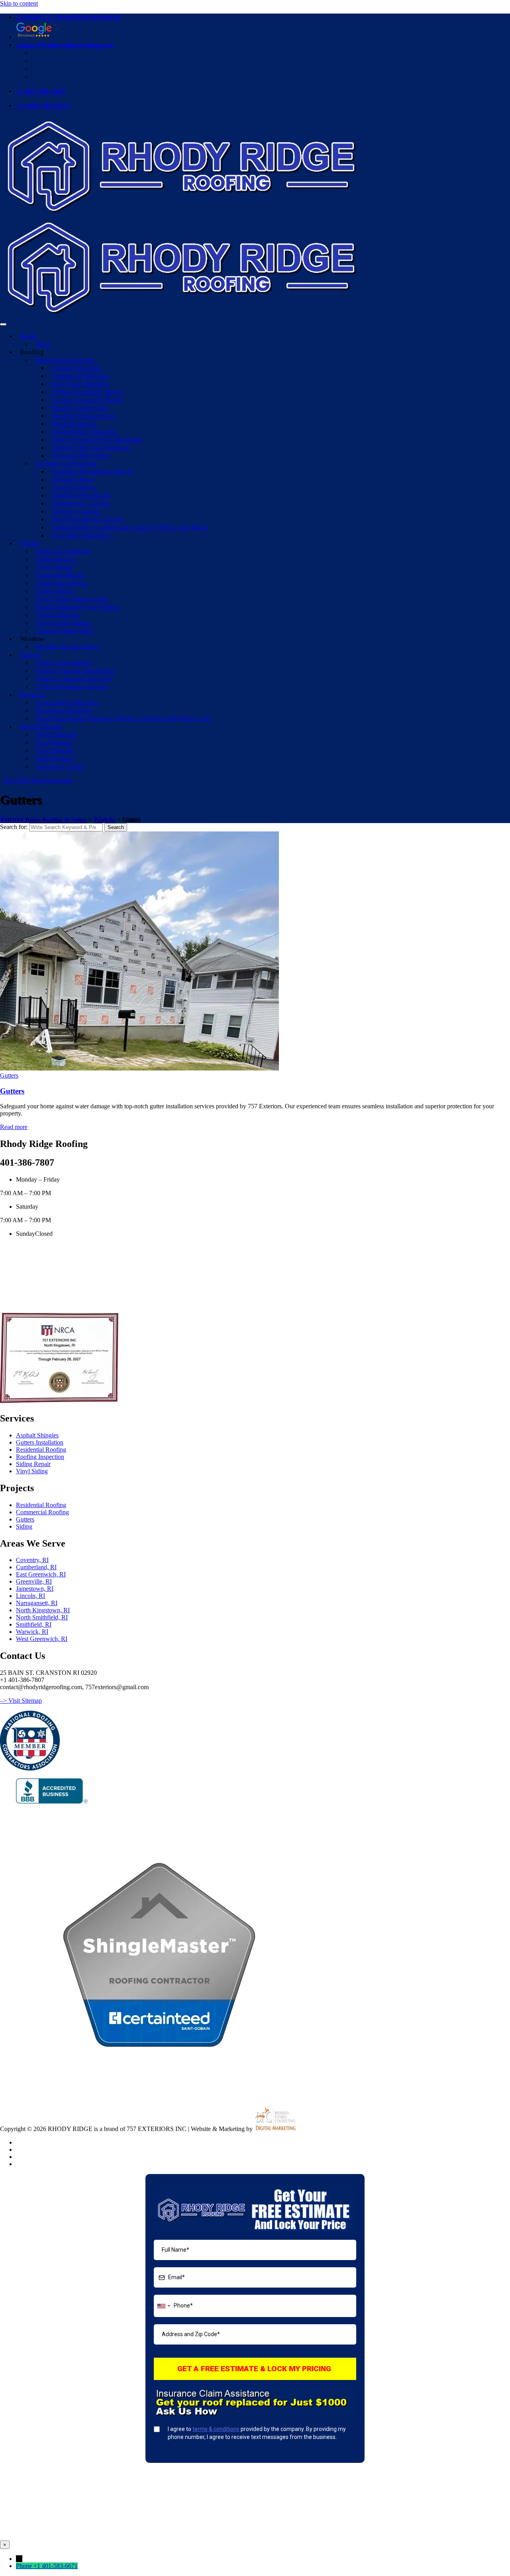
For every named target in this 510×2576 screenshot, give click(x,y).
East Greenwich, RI (41, 1574)
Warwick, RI (32, 1632)
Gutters (31, 655)
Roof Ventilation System (87, 519)
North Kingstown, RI (43, 1610)
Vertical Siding (58, 615)
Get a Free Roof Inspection (38, 780)
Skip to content (19, 3)
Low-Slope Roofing (80, 535)
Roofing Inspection (80, 408)
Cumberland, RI (36, 1567)
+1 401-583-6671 (56, 2566)
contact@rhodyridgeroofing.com (65, 45)
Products (33, 695)
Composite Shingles (81, 376)
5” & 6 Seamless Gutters (72, 687)
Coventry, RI (32, 1560)
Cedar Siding (55, 591)
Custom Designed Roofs (87, 400)
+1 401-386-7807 (41, 91)
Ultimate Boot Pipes (81, 456)
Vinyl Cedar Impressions (72, 599)
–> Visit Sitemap (21, 1701)
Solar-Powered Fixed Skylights (97, 440)
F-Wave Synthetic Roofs (87, 392)
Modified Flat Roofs (81, 495)
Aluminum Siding (62, 583)
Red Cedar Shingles (80, 384)
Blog (43, 344)
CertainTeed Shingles (67, 703)
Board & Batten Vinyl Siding (78, 607)
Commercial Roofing (66, 464)
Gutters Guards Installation (76, 671)
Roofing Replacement (84, 416)
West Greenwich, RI (42, 1639)
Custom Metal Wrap (65, 631)
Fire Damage (54, 742)
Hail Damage (55, 758)
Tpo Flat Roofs (74, 487)
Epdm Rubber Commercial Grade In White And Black (130, 527)
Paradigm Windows (64, 711)
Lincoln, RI (30, 1596)
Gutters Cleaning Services (74, 679)
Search (116, 827)
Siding (29, 543)
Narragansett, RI (37, 1603)
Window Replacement (68, 647)
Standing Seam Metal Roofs (92, 471)
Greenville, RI (34, 1581)
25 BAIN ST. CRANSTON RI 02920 (68, 17)
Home (28, 336)
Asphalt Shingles (77, 368)
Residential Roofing (65, 360)
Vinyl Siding (54, 567)
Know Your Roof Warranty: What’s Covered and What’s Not (124, 718)
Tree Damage (55, 750)
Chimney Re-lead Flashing (91, 448)
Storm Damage (41, 726)
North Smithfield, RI (42, 1617)
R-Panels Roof (73, 479)
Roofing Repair (74, 424)
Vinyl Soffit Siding (64, 623)
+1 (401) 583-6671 (43, 106)
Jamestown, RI (35, 1589)
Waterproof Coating (81, 503)
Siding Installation (63, 551)
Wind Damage (56, 734)
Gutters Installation (64, 663)
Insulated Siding (60, 575)
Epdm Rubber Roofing (85, 432)
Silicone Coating (76, 511)
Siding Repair (56, 559)
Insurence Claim (60, 766)
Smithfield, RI (34, 1624)
